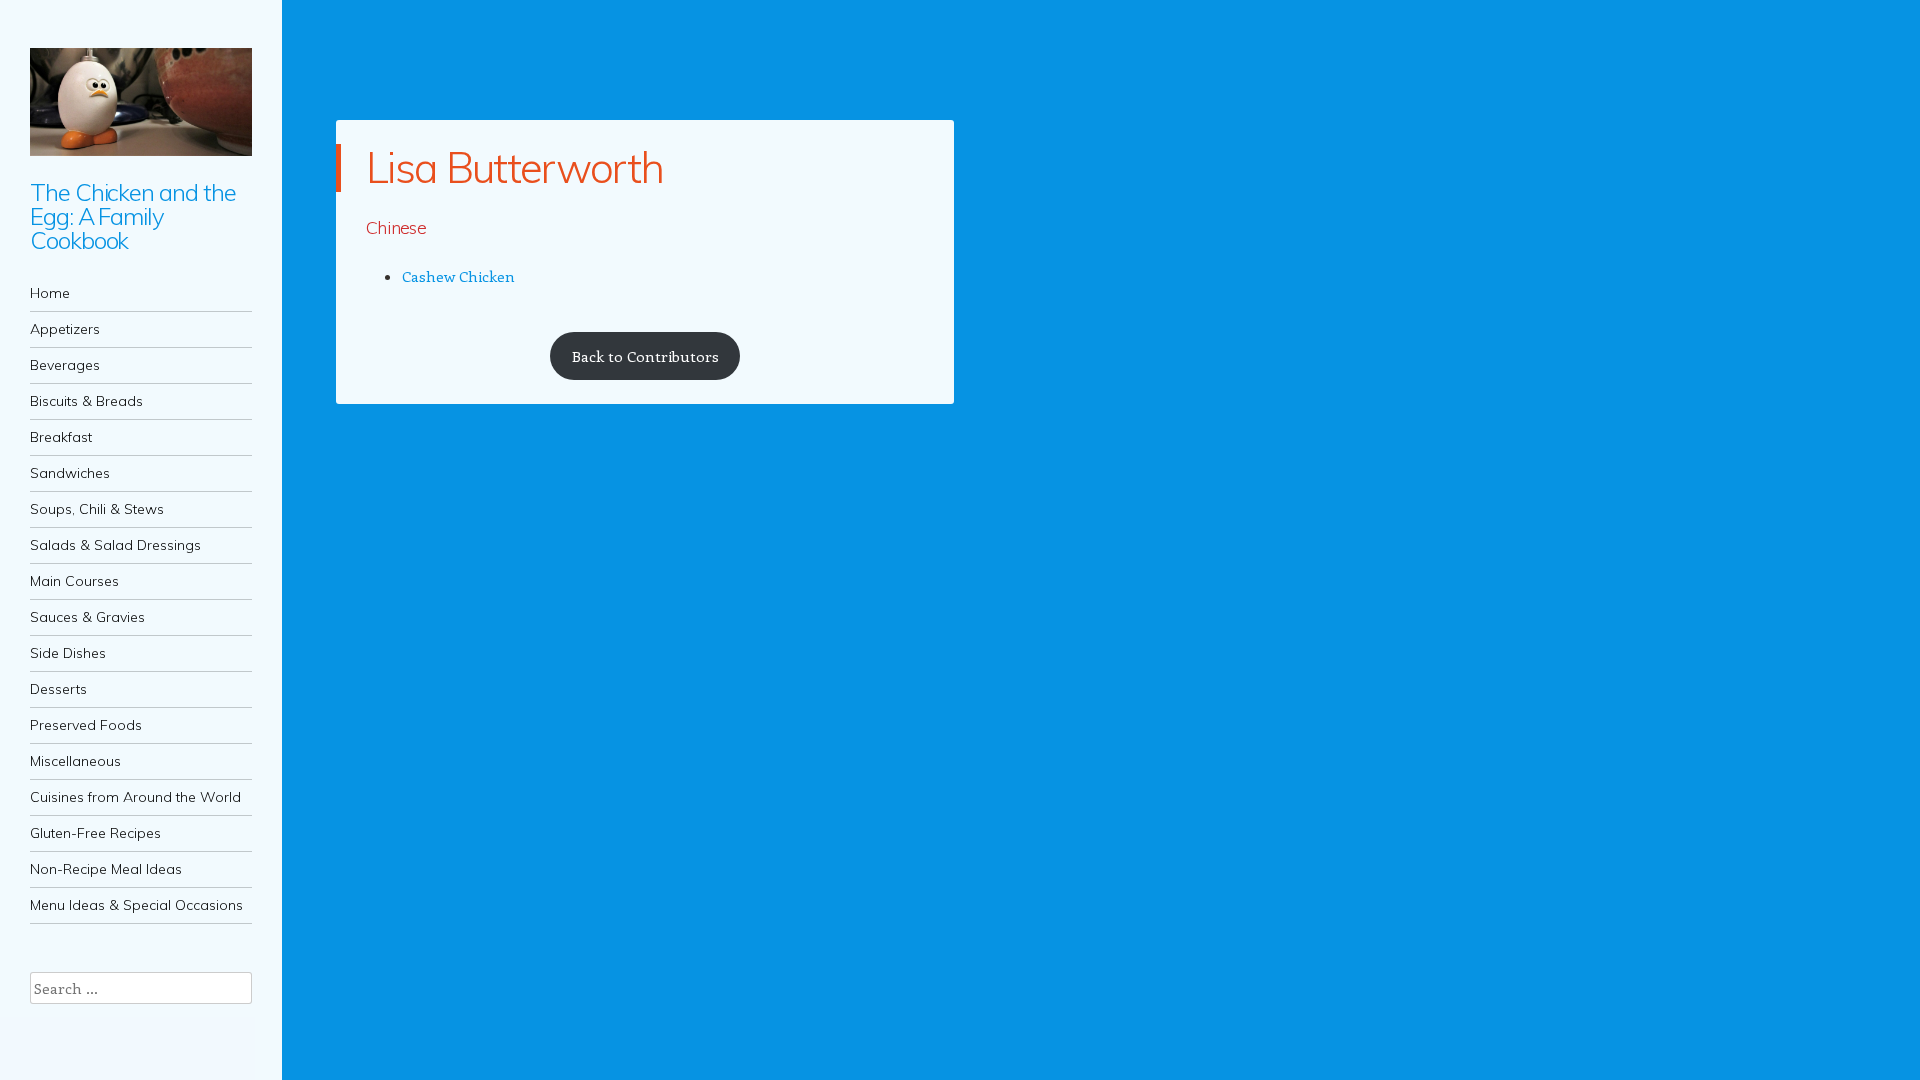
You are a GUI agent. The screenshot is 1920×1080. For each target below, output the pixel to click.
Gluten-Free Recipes (95, 833)
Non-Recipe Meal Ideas (106, 869)
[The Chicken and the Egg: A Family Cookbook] (141, 102)
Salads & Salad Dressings (115, 545)
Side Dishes (68, 653)
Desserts (58, 689)
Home (50, 293)
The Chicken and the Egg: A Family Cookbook (132, 216)
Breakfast (61, 437)
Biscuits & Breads (86, 401)
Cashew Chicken (458, 276)
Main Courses (74, 581)
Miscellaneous (75, 761)
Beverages (65, 365)
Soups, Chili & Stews (97, 509)
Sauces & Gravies (87, 617)
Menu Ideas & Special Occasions (136, 905)
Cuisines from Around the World (135, 797)
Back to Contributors (645, 356)
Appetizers (65, 329)
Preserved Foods (86, 725)
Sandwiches (70, 473)
